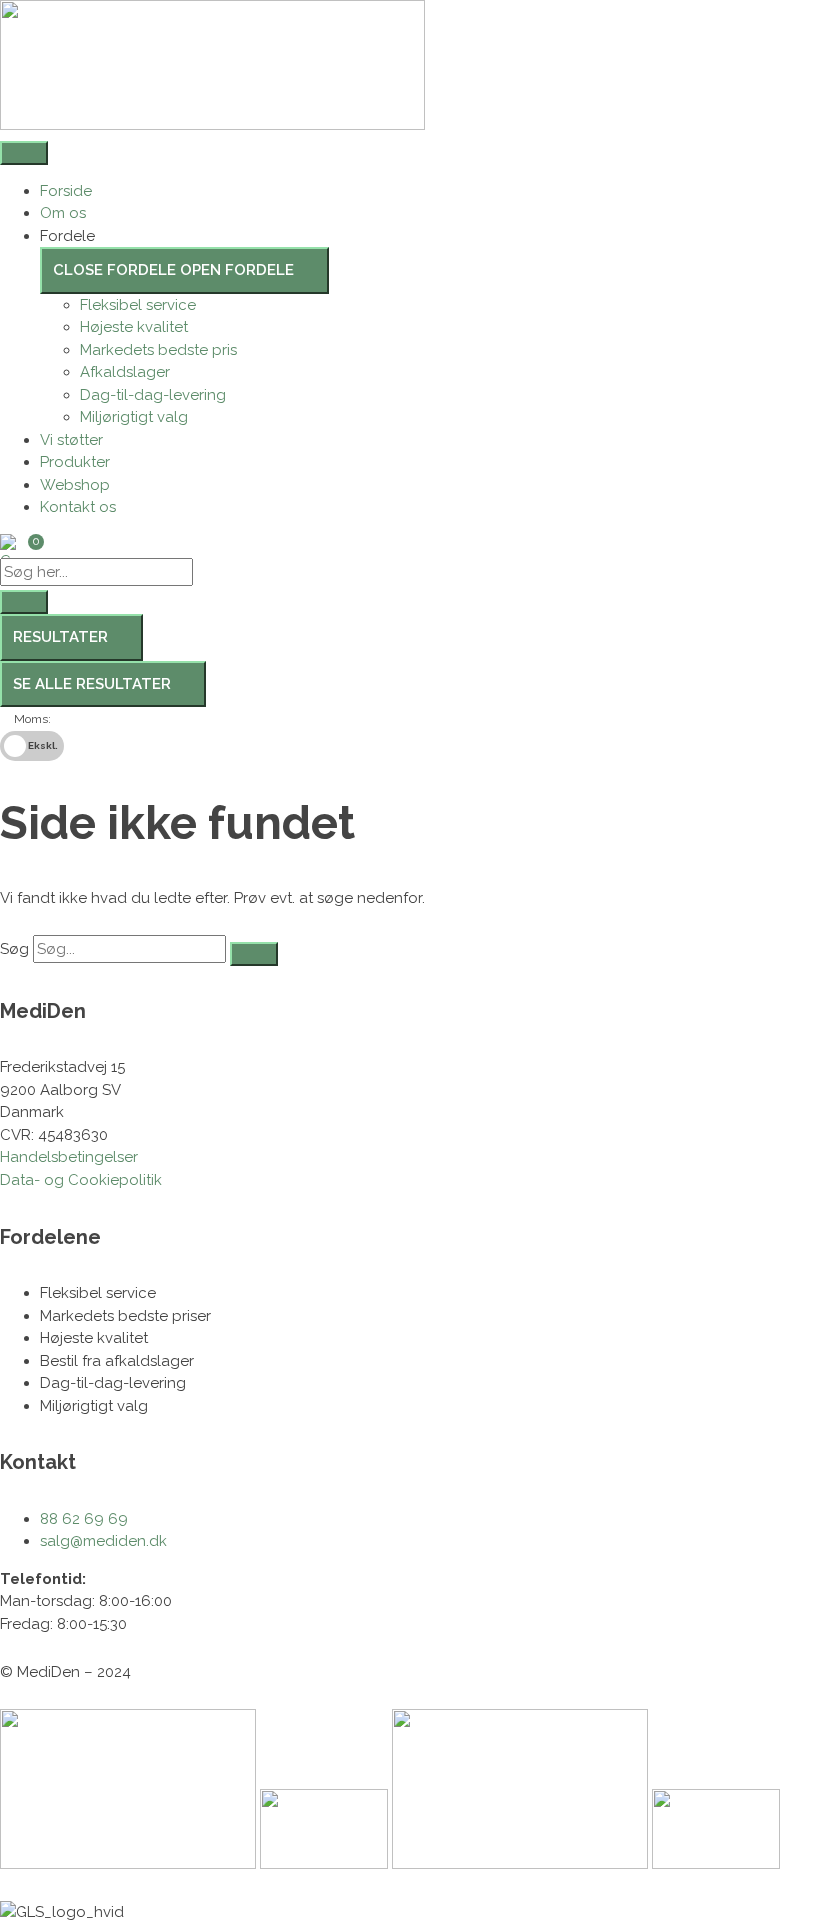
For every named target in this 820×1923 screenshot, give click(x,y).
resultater (60, 637)
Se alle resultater (92, 684)
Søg (14, 949)
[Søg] (254, 954)
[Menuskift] (24, 153)
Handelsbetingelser (69, 1157)
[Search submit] (24, 602)
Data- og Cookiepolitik (81, 1180)
